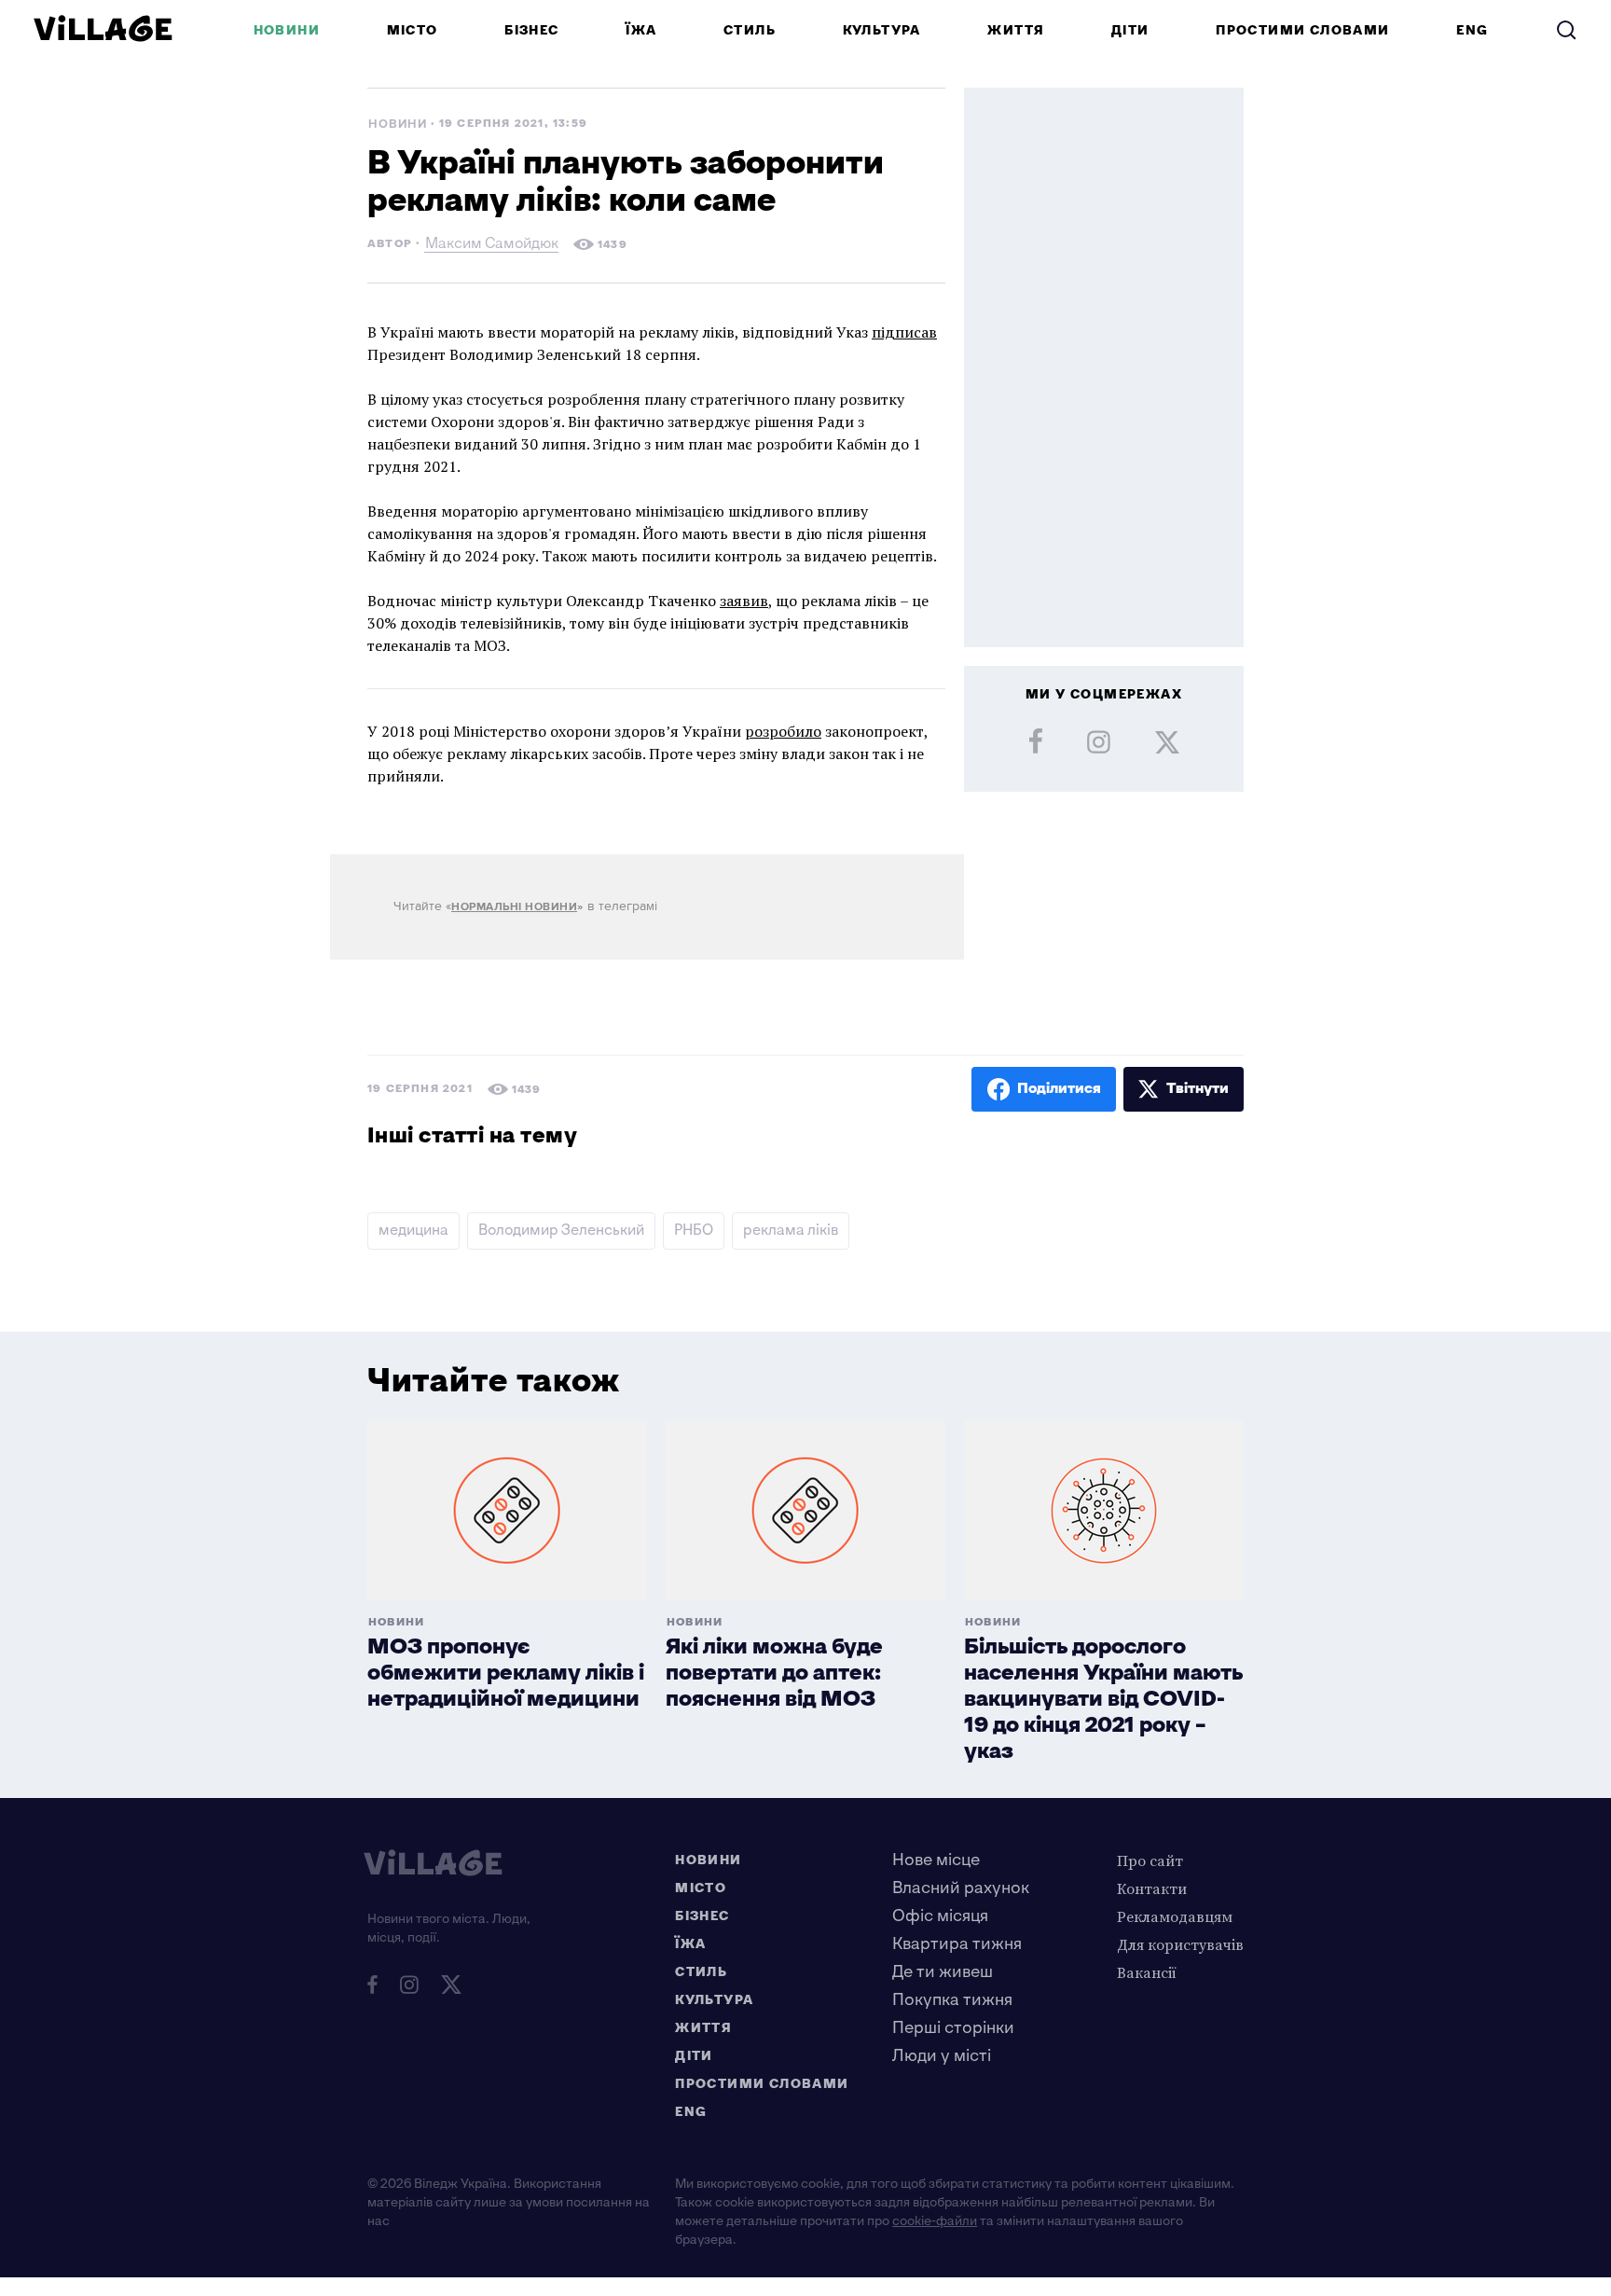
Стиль (750, 30)
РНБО (694, 1231)
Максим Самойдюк (492, 246)
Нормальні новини (514, 907)
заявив (744, 601)
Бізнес (531, 30)
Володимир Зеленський (561, 1231)
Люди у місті (942, 2056)
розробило (783, 731)
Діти (1130, 30)
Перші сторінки (953, 2028)
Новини (287, 30)
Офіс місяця (940, 1916)
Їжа (641, 30)
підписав (904, 332)
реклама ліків (791, 1231)
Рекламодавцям (1175, 1916)
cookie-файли (935, 2221)
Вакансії (1147, 1972)
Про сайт (1150, 1860)
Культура (882, 30)
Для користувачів (1180, 1944)
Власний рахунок (961, 1888)
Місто (413, 30)
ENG (1472, 30)
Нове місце (936, 1860)
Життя (1016, 30)
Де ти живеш (943, 1972)
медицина (413, 1231)
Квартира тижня (957, 1944)
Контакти (1152, 1888)
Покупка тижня (952, 2000)
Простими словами (1302, 30)
